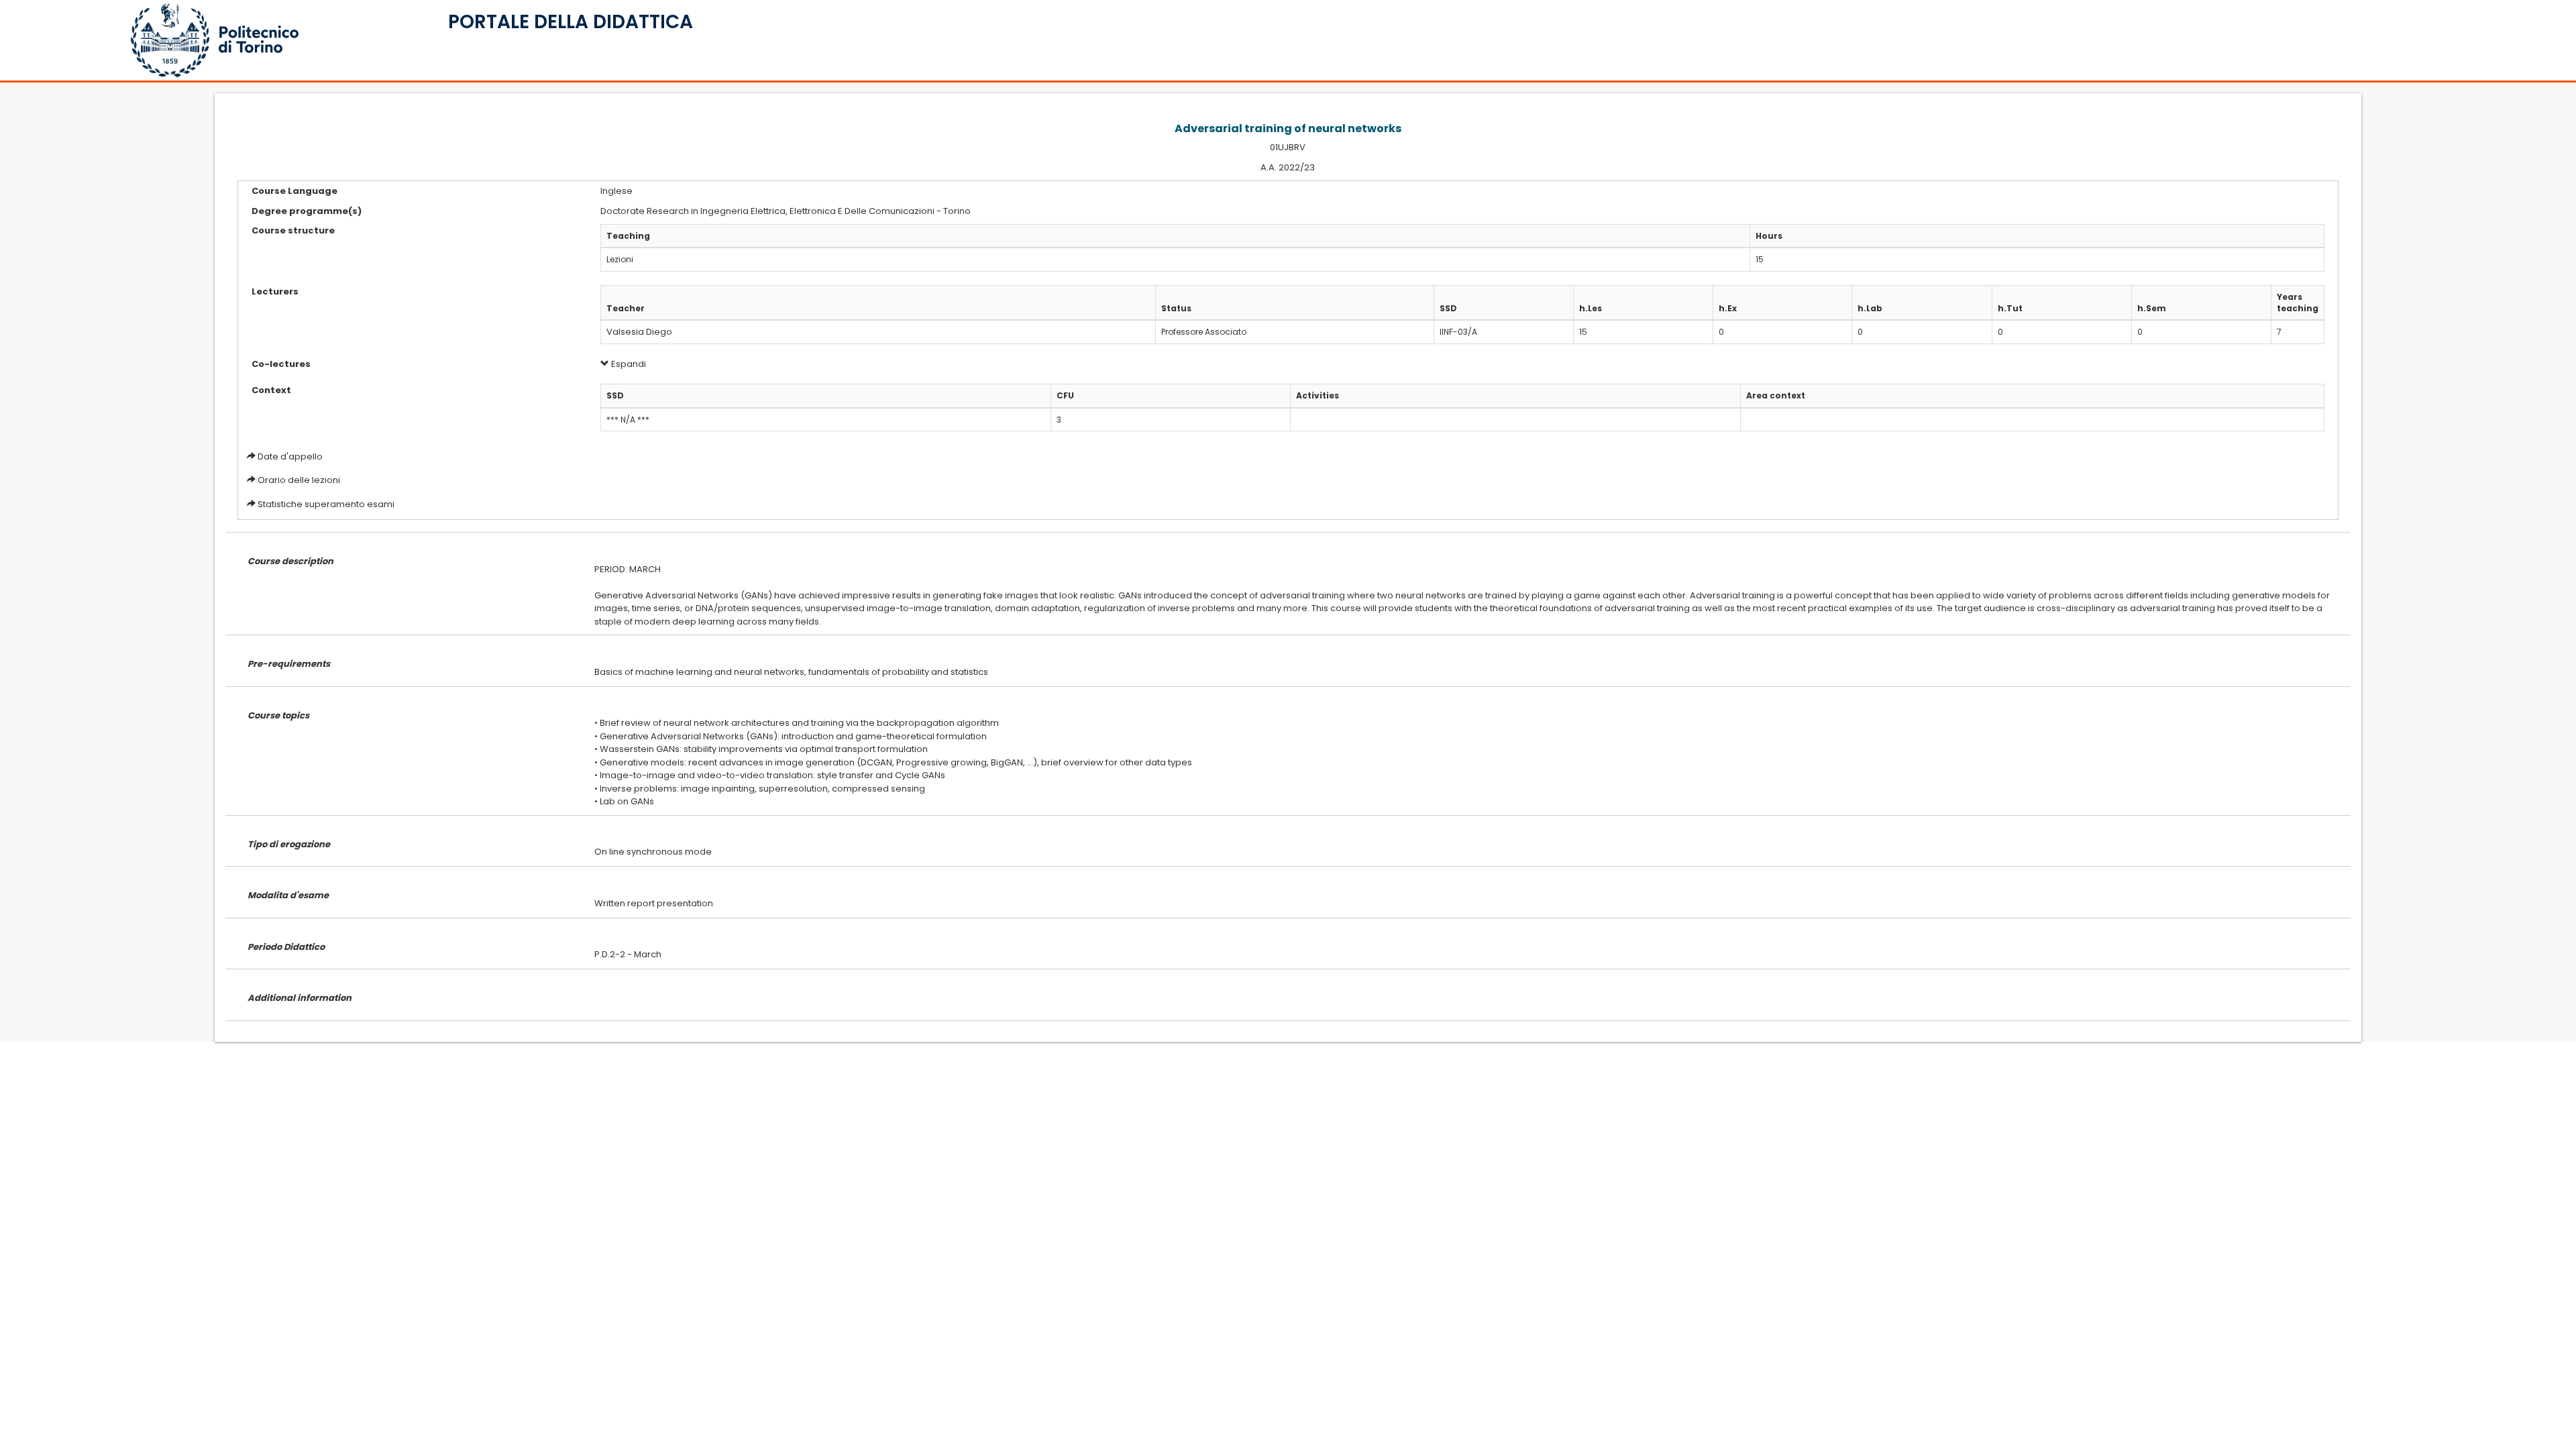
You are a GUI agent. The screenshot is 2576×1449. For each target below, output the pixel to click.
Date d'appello (290, 457)
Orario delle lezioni (299, 480)
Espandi (628, 364)
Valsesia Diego (639, 332)
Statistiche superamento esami (326, 504)
